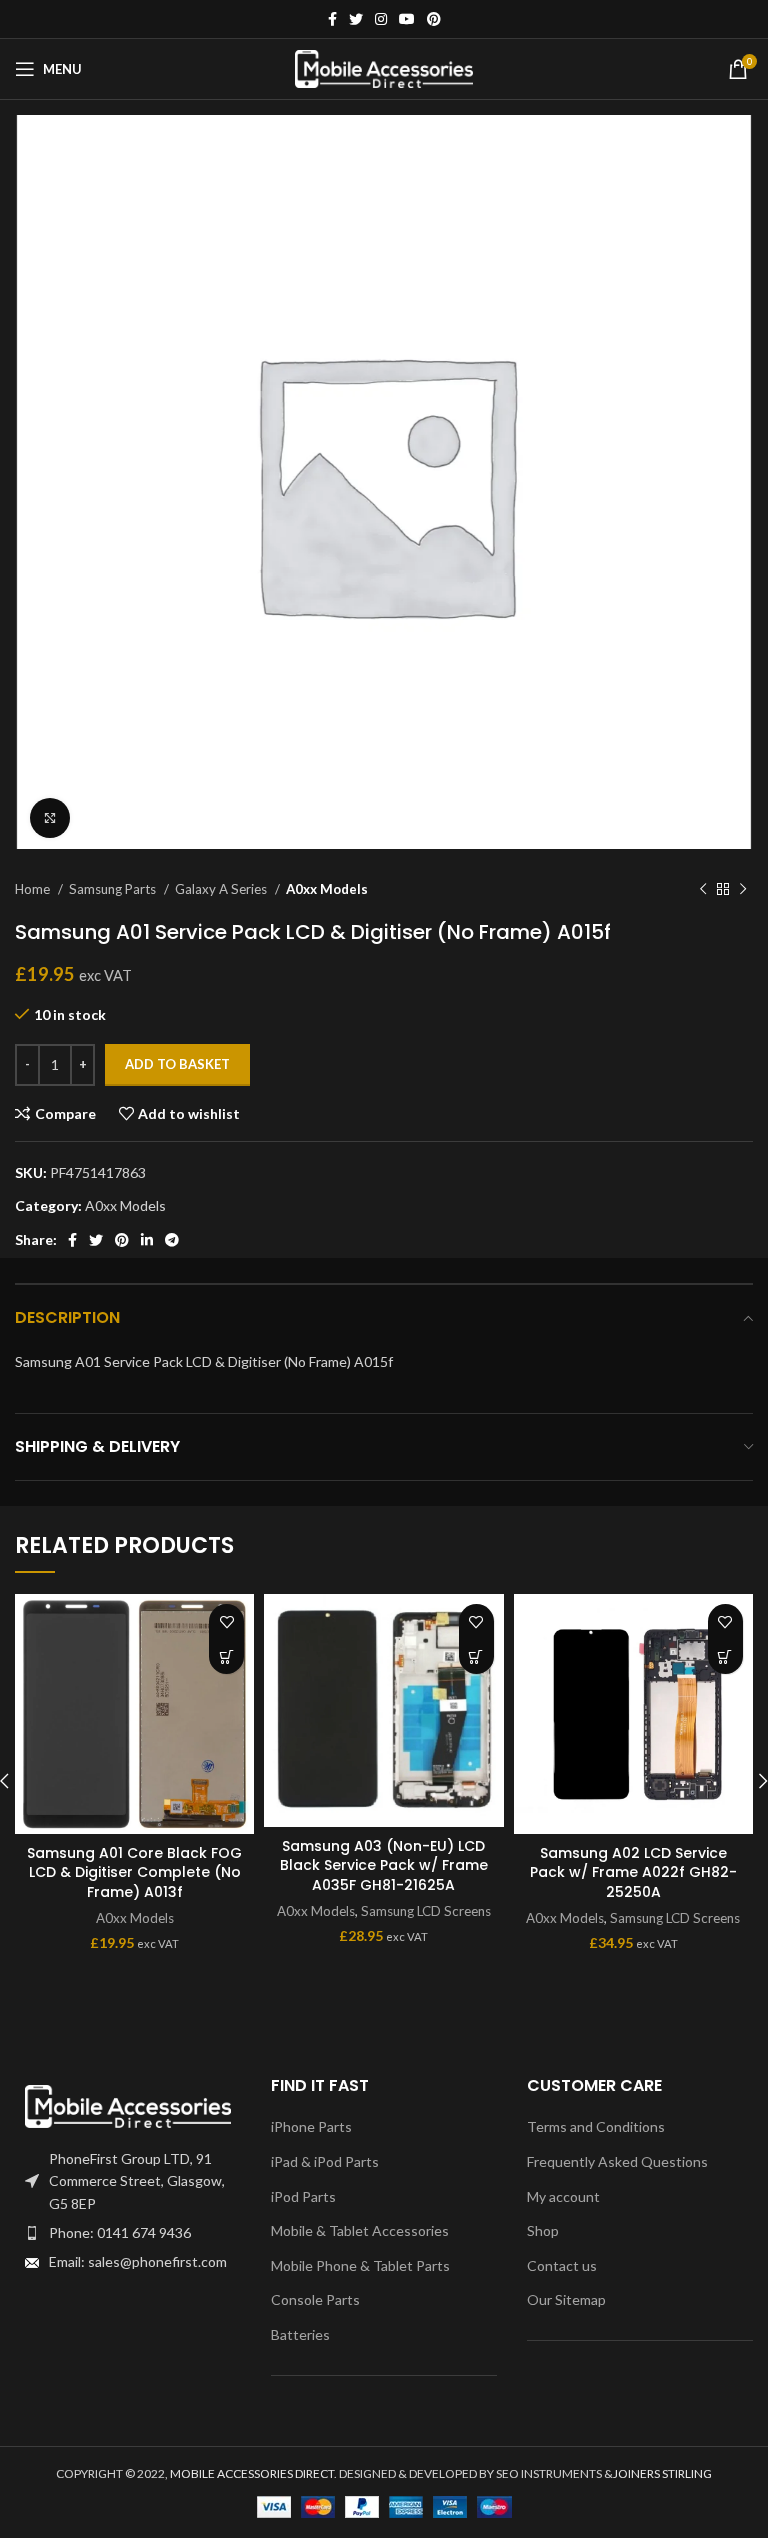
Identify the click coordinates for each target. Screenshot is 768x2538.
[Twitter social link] (356, 19)
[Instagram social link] (381, 19)
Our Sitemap (566, 2299)
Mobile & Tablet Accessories (360, 2230)
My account (563, 2196)
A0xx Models (327, 889)
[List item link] (128, 2233)
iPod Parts (303, 2196)
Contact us (562, 2265)
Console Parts (315, 2299)
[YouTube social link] (407, 19)
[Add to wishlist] (226, 1621)
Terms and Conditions (596, 2126)
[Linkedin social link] (147, 1240)
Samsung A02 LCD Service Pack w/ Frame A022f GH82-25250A (633, 1872)
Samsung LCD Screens (426, 1911)
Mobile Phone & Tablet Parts (360, 2265)
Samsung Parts (114, 889)
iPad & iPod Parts (325, 2161)
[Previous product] (703, 890)
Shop (543, 2230)
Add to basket (177, 1064)
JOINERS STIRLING (662, 2473)
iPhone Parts (311, 2126)
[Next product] (743, 890)
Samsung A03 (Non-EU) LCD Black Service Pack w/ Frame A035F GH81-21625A (384, 1865)
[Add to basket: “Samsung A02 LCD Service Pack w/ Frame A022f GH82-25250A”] (725, 1656)
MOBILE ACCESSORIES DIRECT (252, 2473)
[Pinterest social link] (434, 19)
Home (34, 889)
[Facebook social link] (332, 19)
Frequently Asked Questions (617, 2161)
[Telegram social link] (172, 1240)
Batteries (300, 2334)
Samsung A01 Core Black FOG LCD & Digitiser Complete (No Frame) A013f (134, 1872)
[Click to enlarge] (50, 818)
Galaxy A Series (222, 889)
